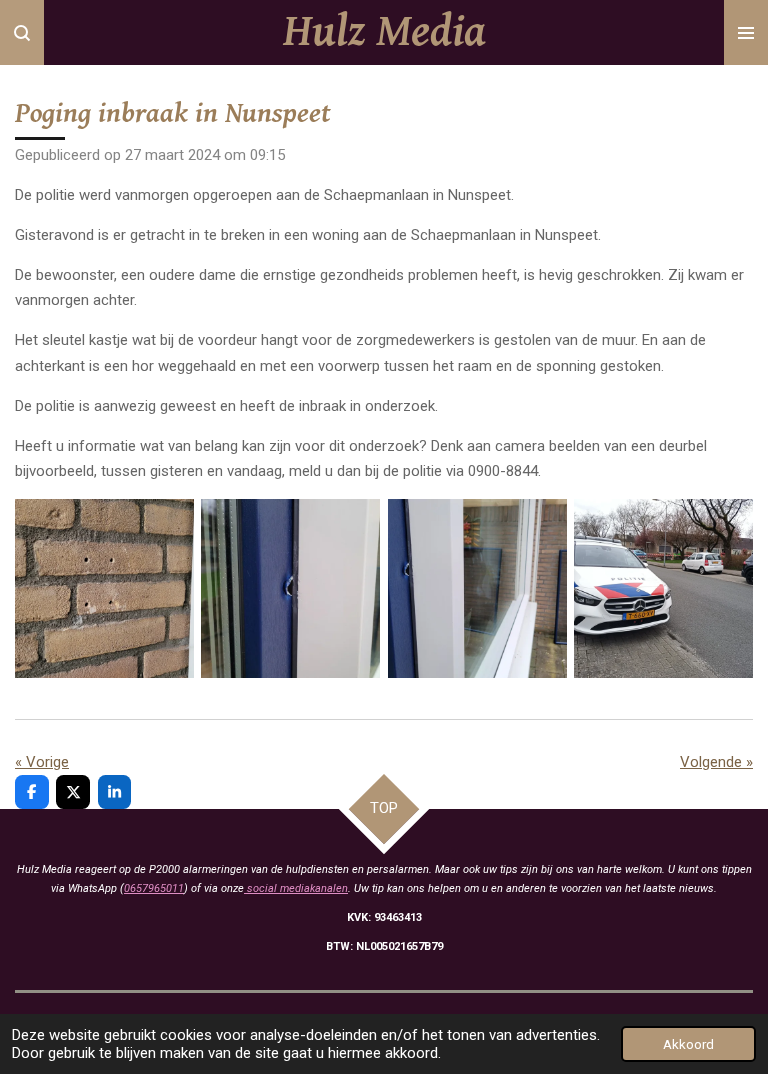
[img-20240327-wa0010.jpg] (291, 588)
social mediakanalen (296, 888)
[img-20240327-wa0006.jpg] (477, 588)
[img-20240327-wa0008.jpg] (104, 588)
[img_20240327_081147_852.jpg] (663, 588)
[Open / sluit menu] (746, 32)
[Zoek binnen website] (22, 32)
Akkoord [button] (688, 1044)
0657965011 (154, 888)
